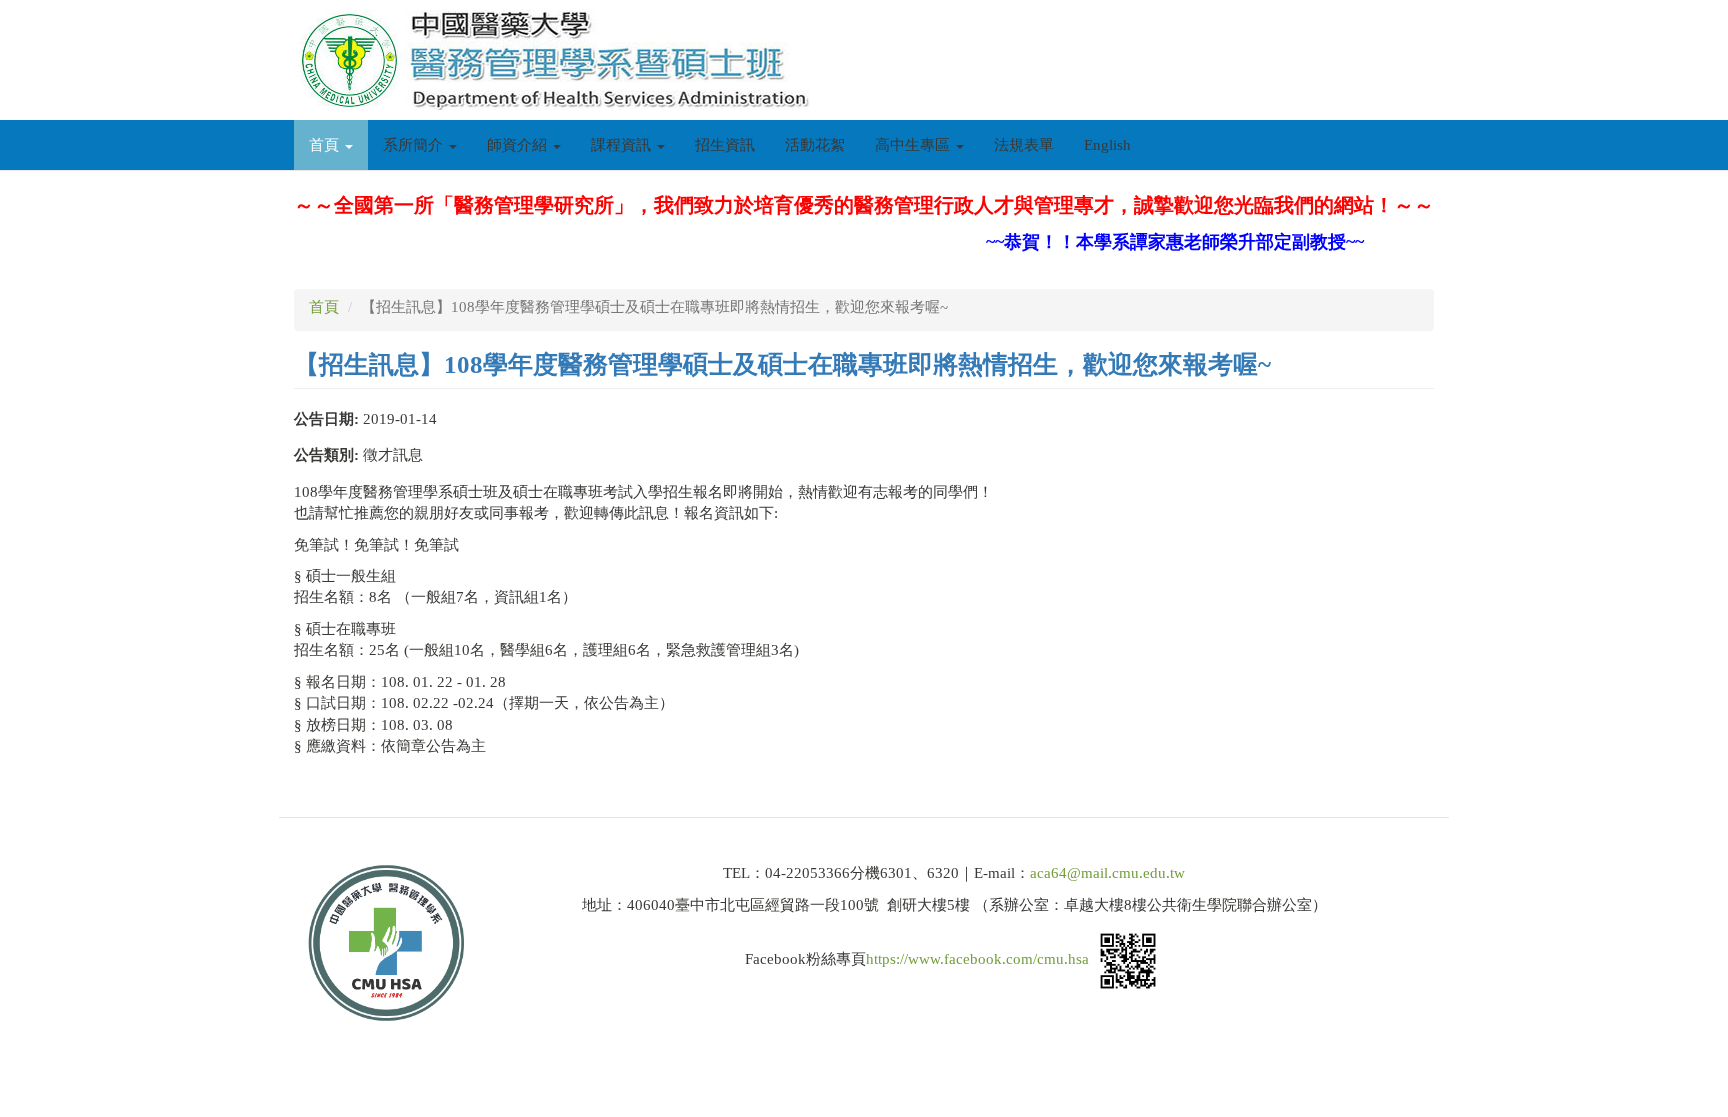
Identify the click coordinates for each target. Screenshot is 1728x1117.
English (1107, 145)
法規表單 (1024, 145)
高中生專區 (914, 145)
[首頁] (559, 60)
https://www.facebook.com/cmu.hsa (977, 960)
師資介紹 (519, 145)
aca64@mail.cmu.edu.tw (1107, 873)
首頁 (326, 145)
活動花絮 (815, 145)
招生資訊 (725, 145)
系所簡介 (415, 145)
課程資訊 (623, 145)
